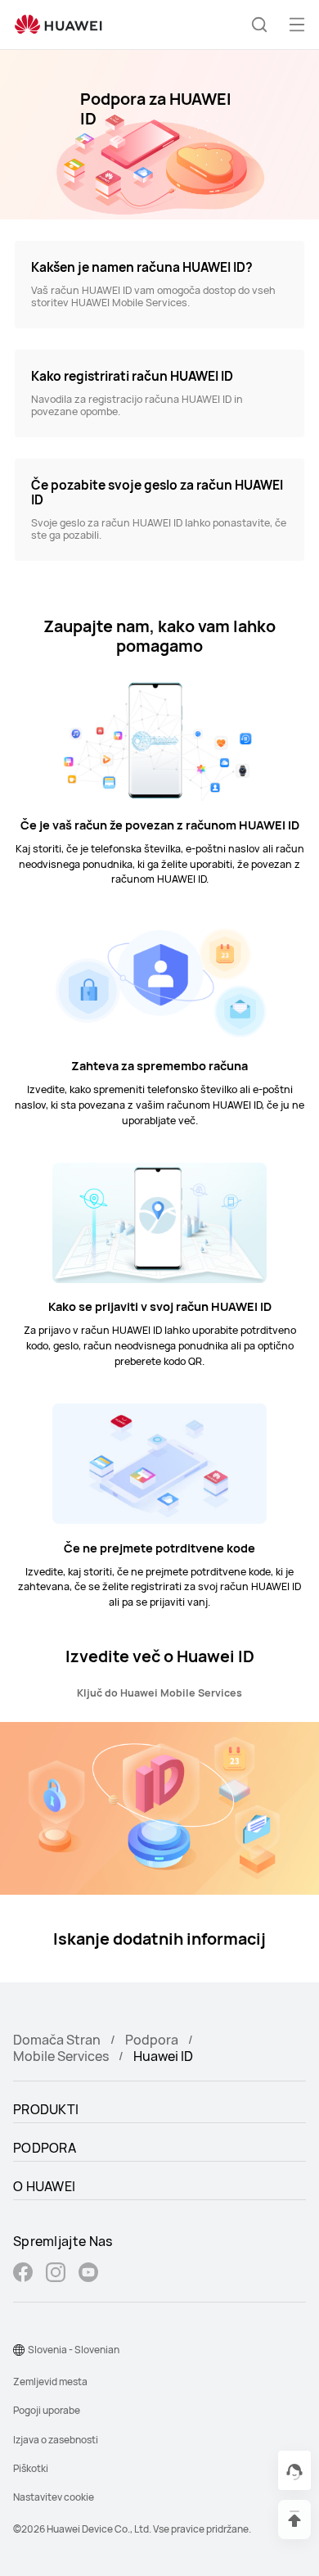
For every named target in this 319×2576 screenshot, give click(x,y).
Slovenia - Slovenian (74, 2350)
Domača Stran (57, 2040)
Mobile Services (61, 2056)
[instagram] (56, 2274)
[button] (259, 25)
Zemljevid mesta (50, 2382)
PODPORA (45, 2148)
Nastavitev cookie (54, 2497)
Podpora (152, 2040)
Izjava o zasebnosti (56, 2440)
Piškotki (31, 2468)
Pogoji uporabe (47, 2410)
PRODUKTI (46, 2109)
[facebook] (23, 2274)
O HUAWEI (44, 2186)
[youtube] (88, 2274)
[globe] (19, 2350)
